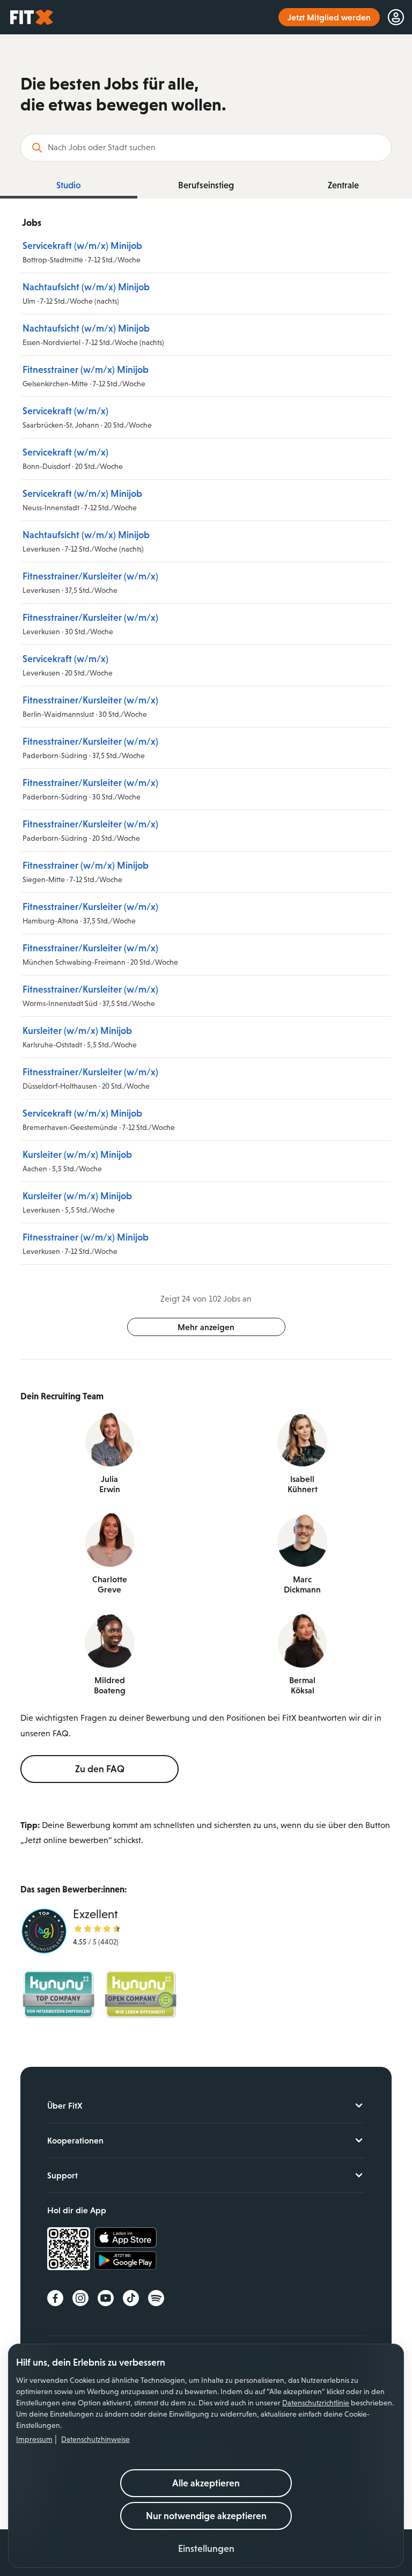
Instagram (80, 2298)
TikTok (131, 2298)
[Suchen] (37, 148)
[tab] (69, 186)
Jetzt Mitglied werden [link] (329, 17)
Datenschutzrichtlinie (316, 2403)
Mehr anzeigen (206, 1327)
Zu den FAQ (100, 1769)
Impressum (34, 2439)
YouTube (106, 2298)
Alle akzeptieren (206, 2483)
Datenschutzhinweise (95, 2439)
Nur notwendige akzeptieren (206, 2516)
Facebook (55, 2298)
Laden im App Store (126, 2238)
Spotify (156, 2298)
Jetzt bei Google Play (126, 2262)
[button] (206, 2549)
